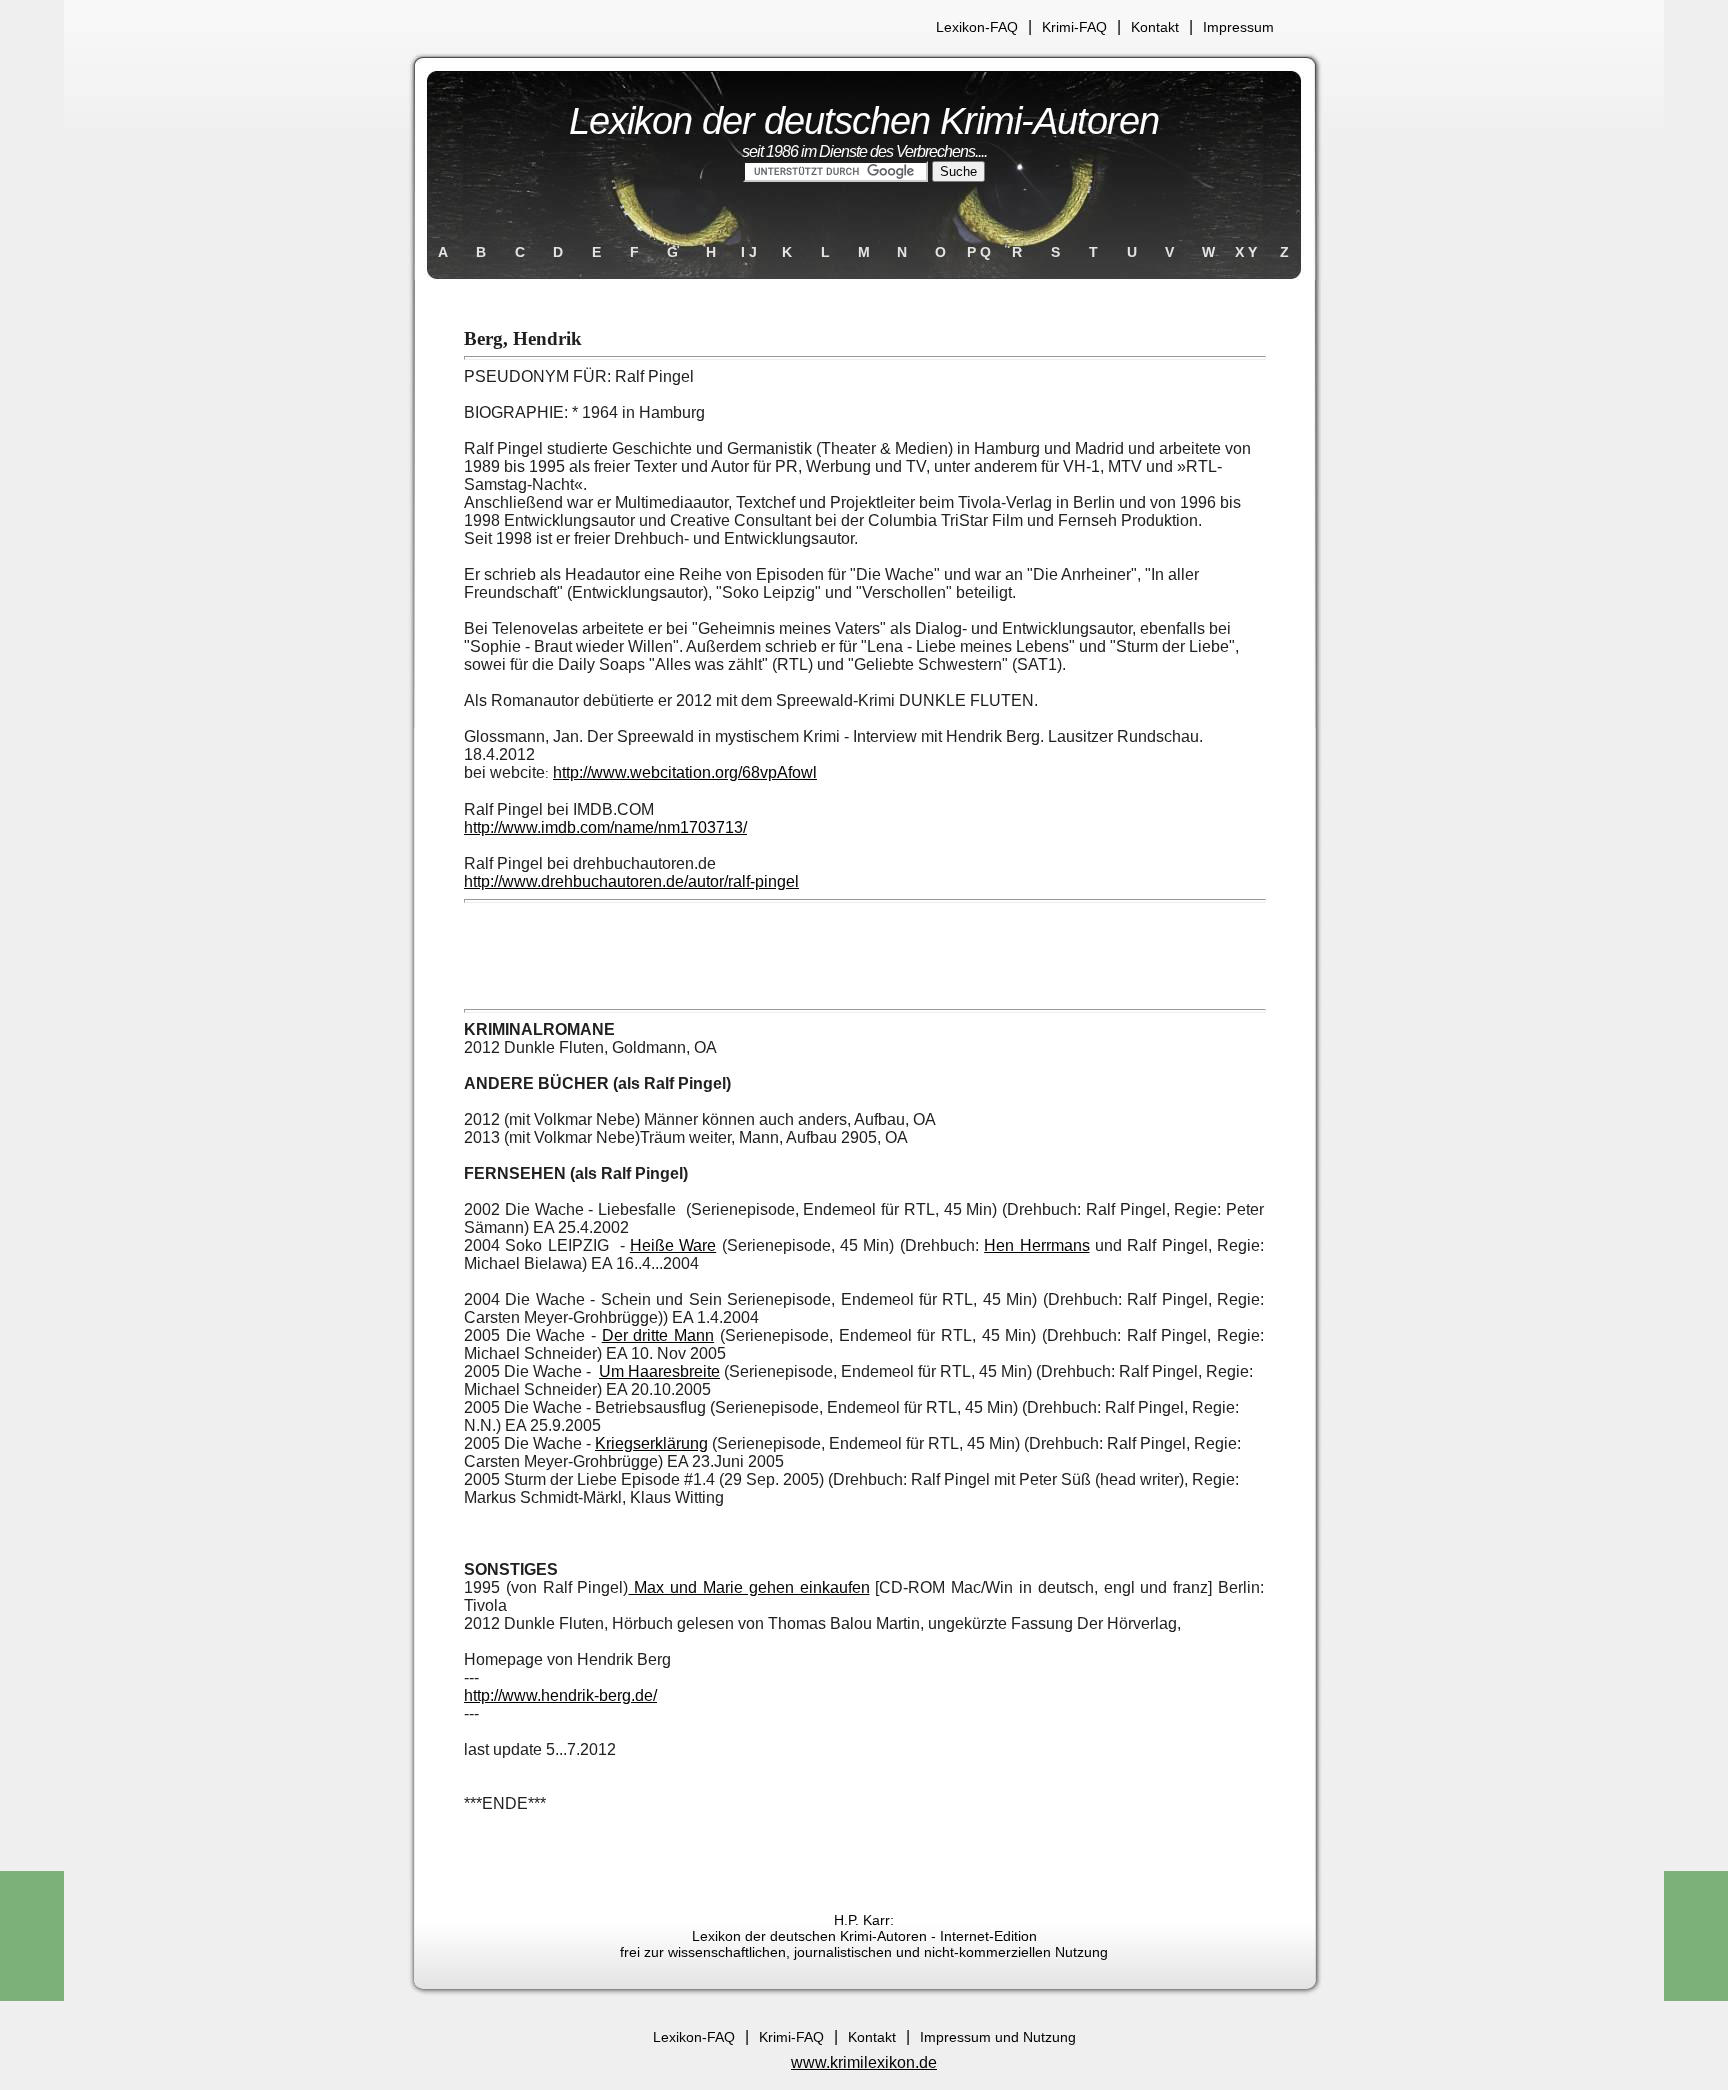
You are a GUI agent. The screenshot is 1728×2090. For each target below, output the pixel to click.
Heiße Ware (673, 1245)
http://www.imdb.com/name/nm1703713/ (605, 827)
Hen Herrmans (1036, 1245)
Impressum (1238, 27)
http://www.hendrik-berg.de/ (560, 1695)
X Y (1246, 252)
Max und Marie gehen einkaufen (748, 1587)
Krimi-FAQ (1074, 27)
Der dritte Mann (658, 1335)
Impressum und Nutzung (998, 2037)
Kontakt (1155, 27)
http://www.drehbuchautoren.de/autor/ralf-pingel (631, 881)
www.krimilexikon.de (864, 2062)
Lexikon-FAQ (977, 27)
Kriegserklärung (651, 1443)
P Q (979, 252)
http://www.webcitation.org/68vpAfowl (685, 772)
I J (749, 252)
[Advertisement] (864, 956)
